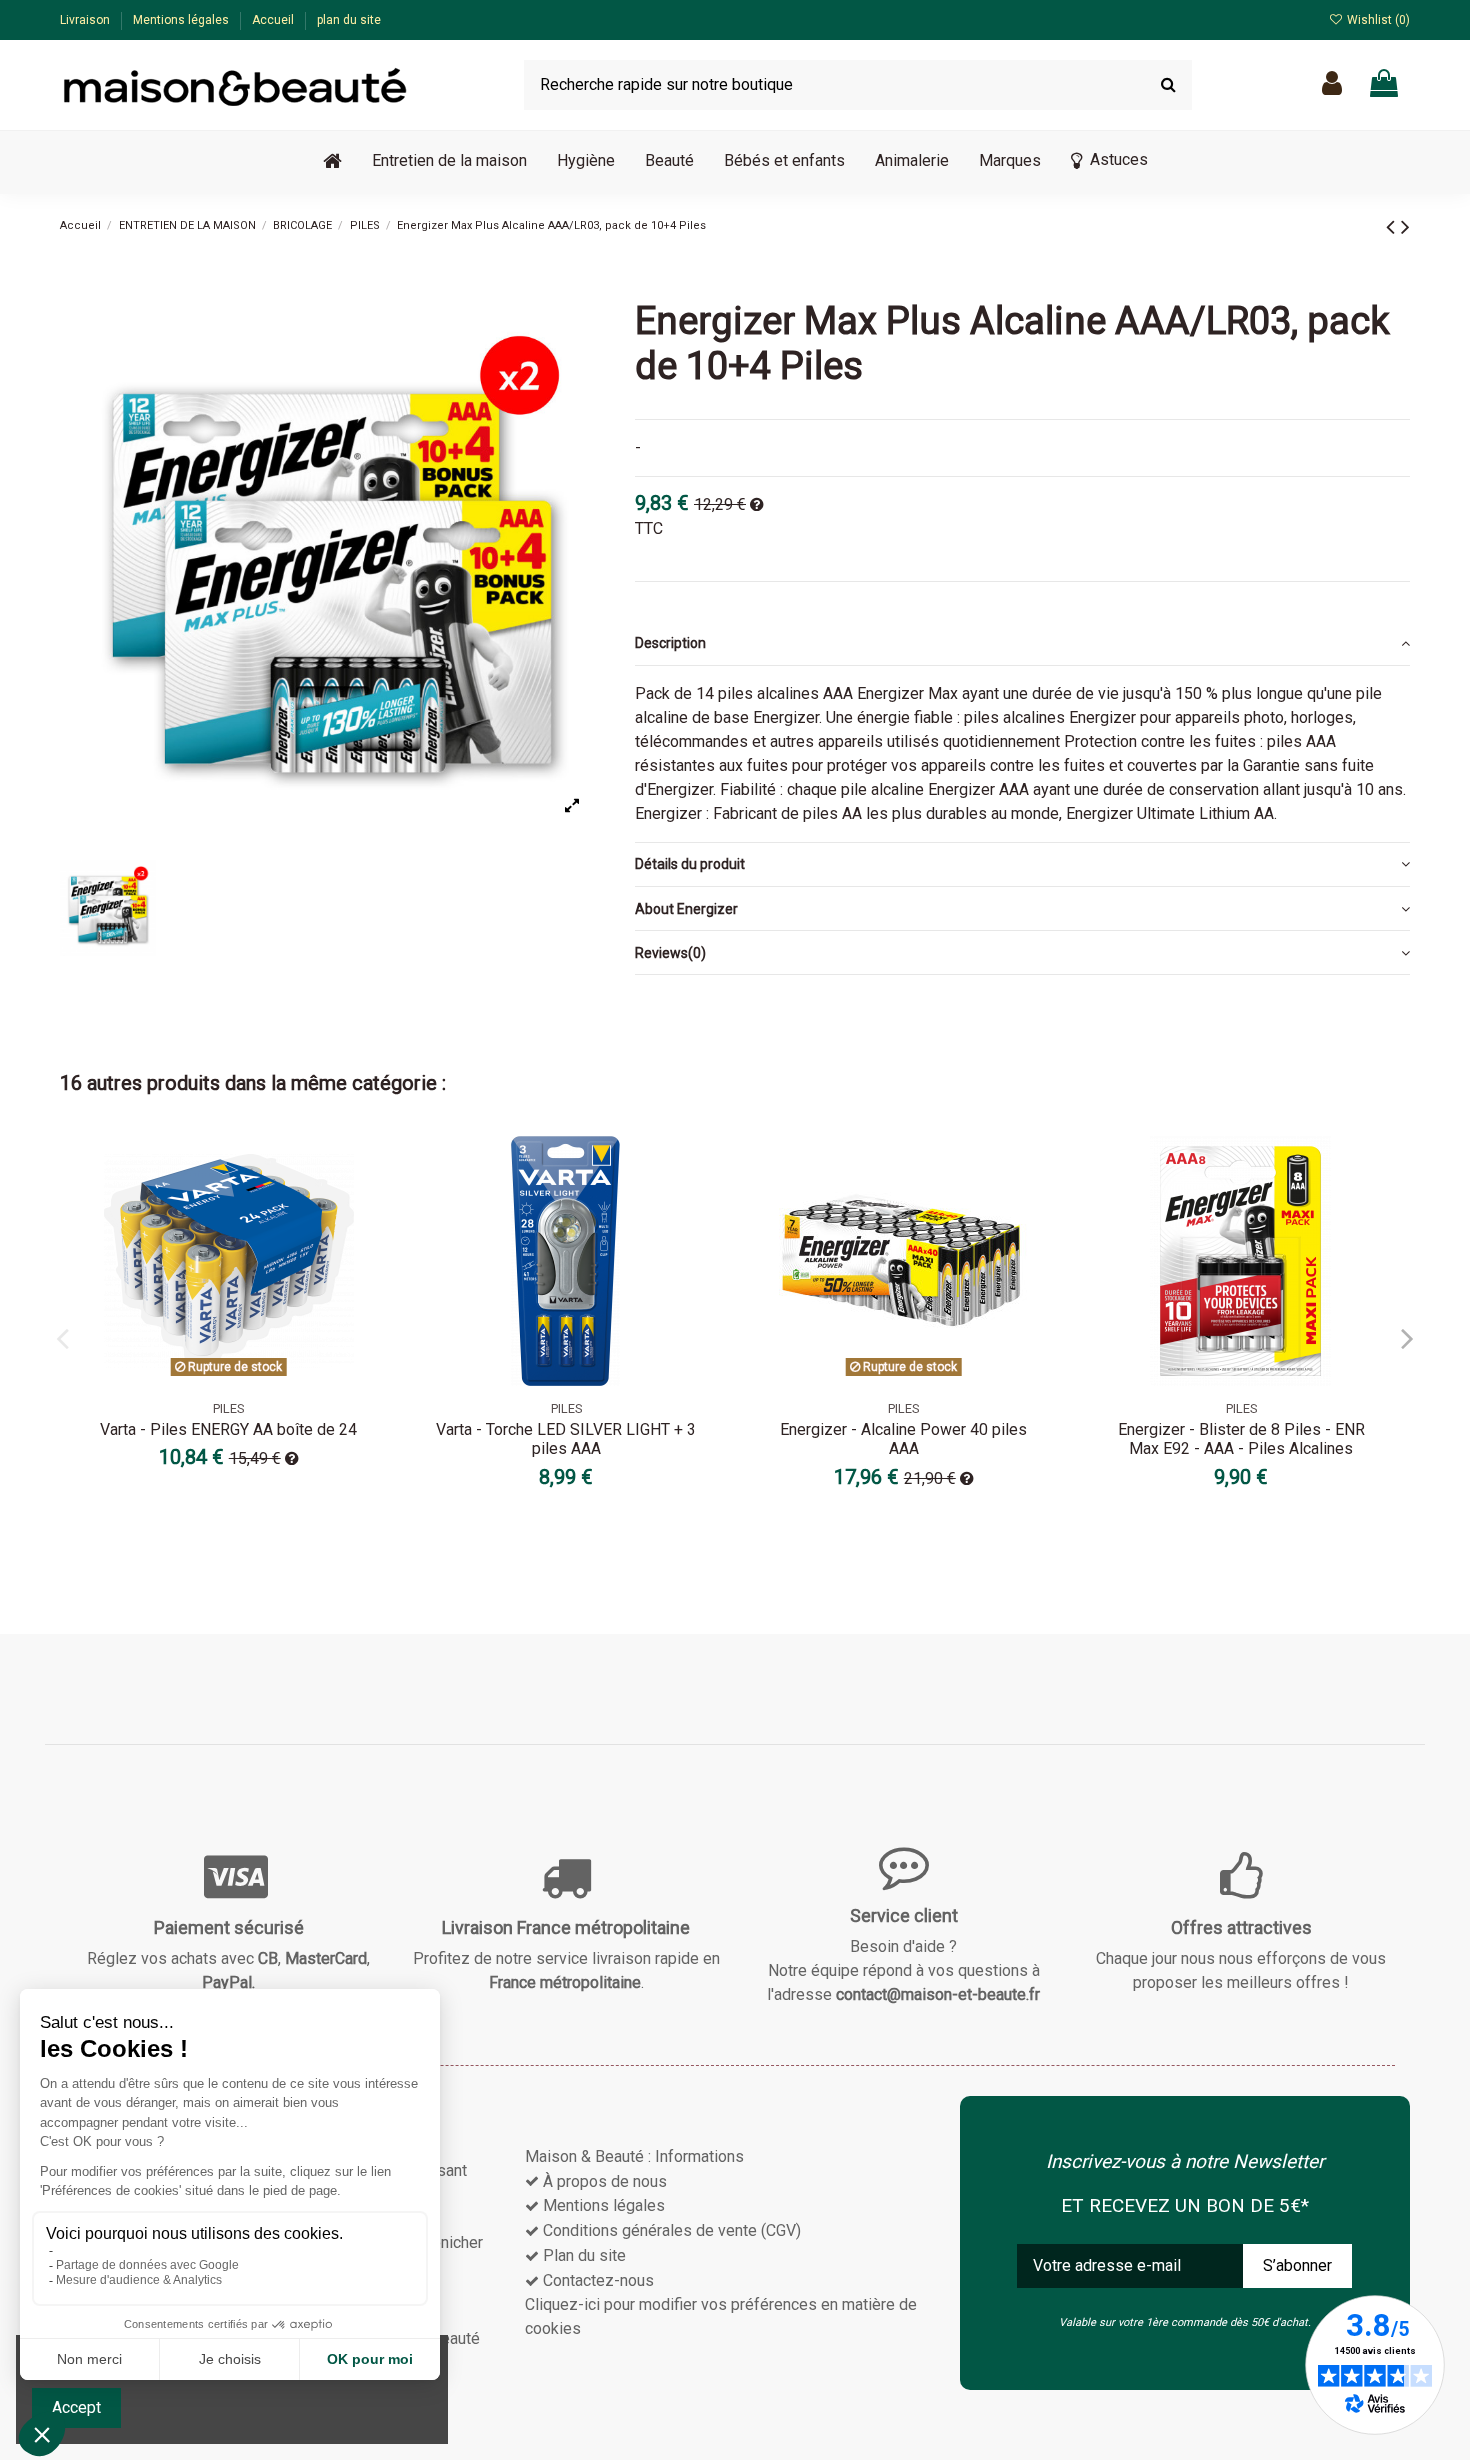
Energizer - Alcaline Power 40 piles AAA (903, 1439)
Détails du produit (690, 864)
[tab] (1022, 644)
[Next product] (1405, 227)
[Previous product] (1393, 227)
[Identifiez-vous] (1332, 84)
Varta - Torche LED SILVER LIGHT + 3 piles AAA (566, 1439)
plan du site (349, 20)
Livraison (86, 20)
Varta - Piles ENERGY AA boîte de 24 (228, 1429)
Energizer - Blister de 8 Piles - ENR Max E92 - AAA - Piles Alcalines (1241, 1439)
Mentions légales (182, 20)
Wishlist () (1377, 20)
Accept (76, 2407)
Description (670, 643)
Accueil (274, 20)
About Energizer (686, 909)
